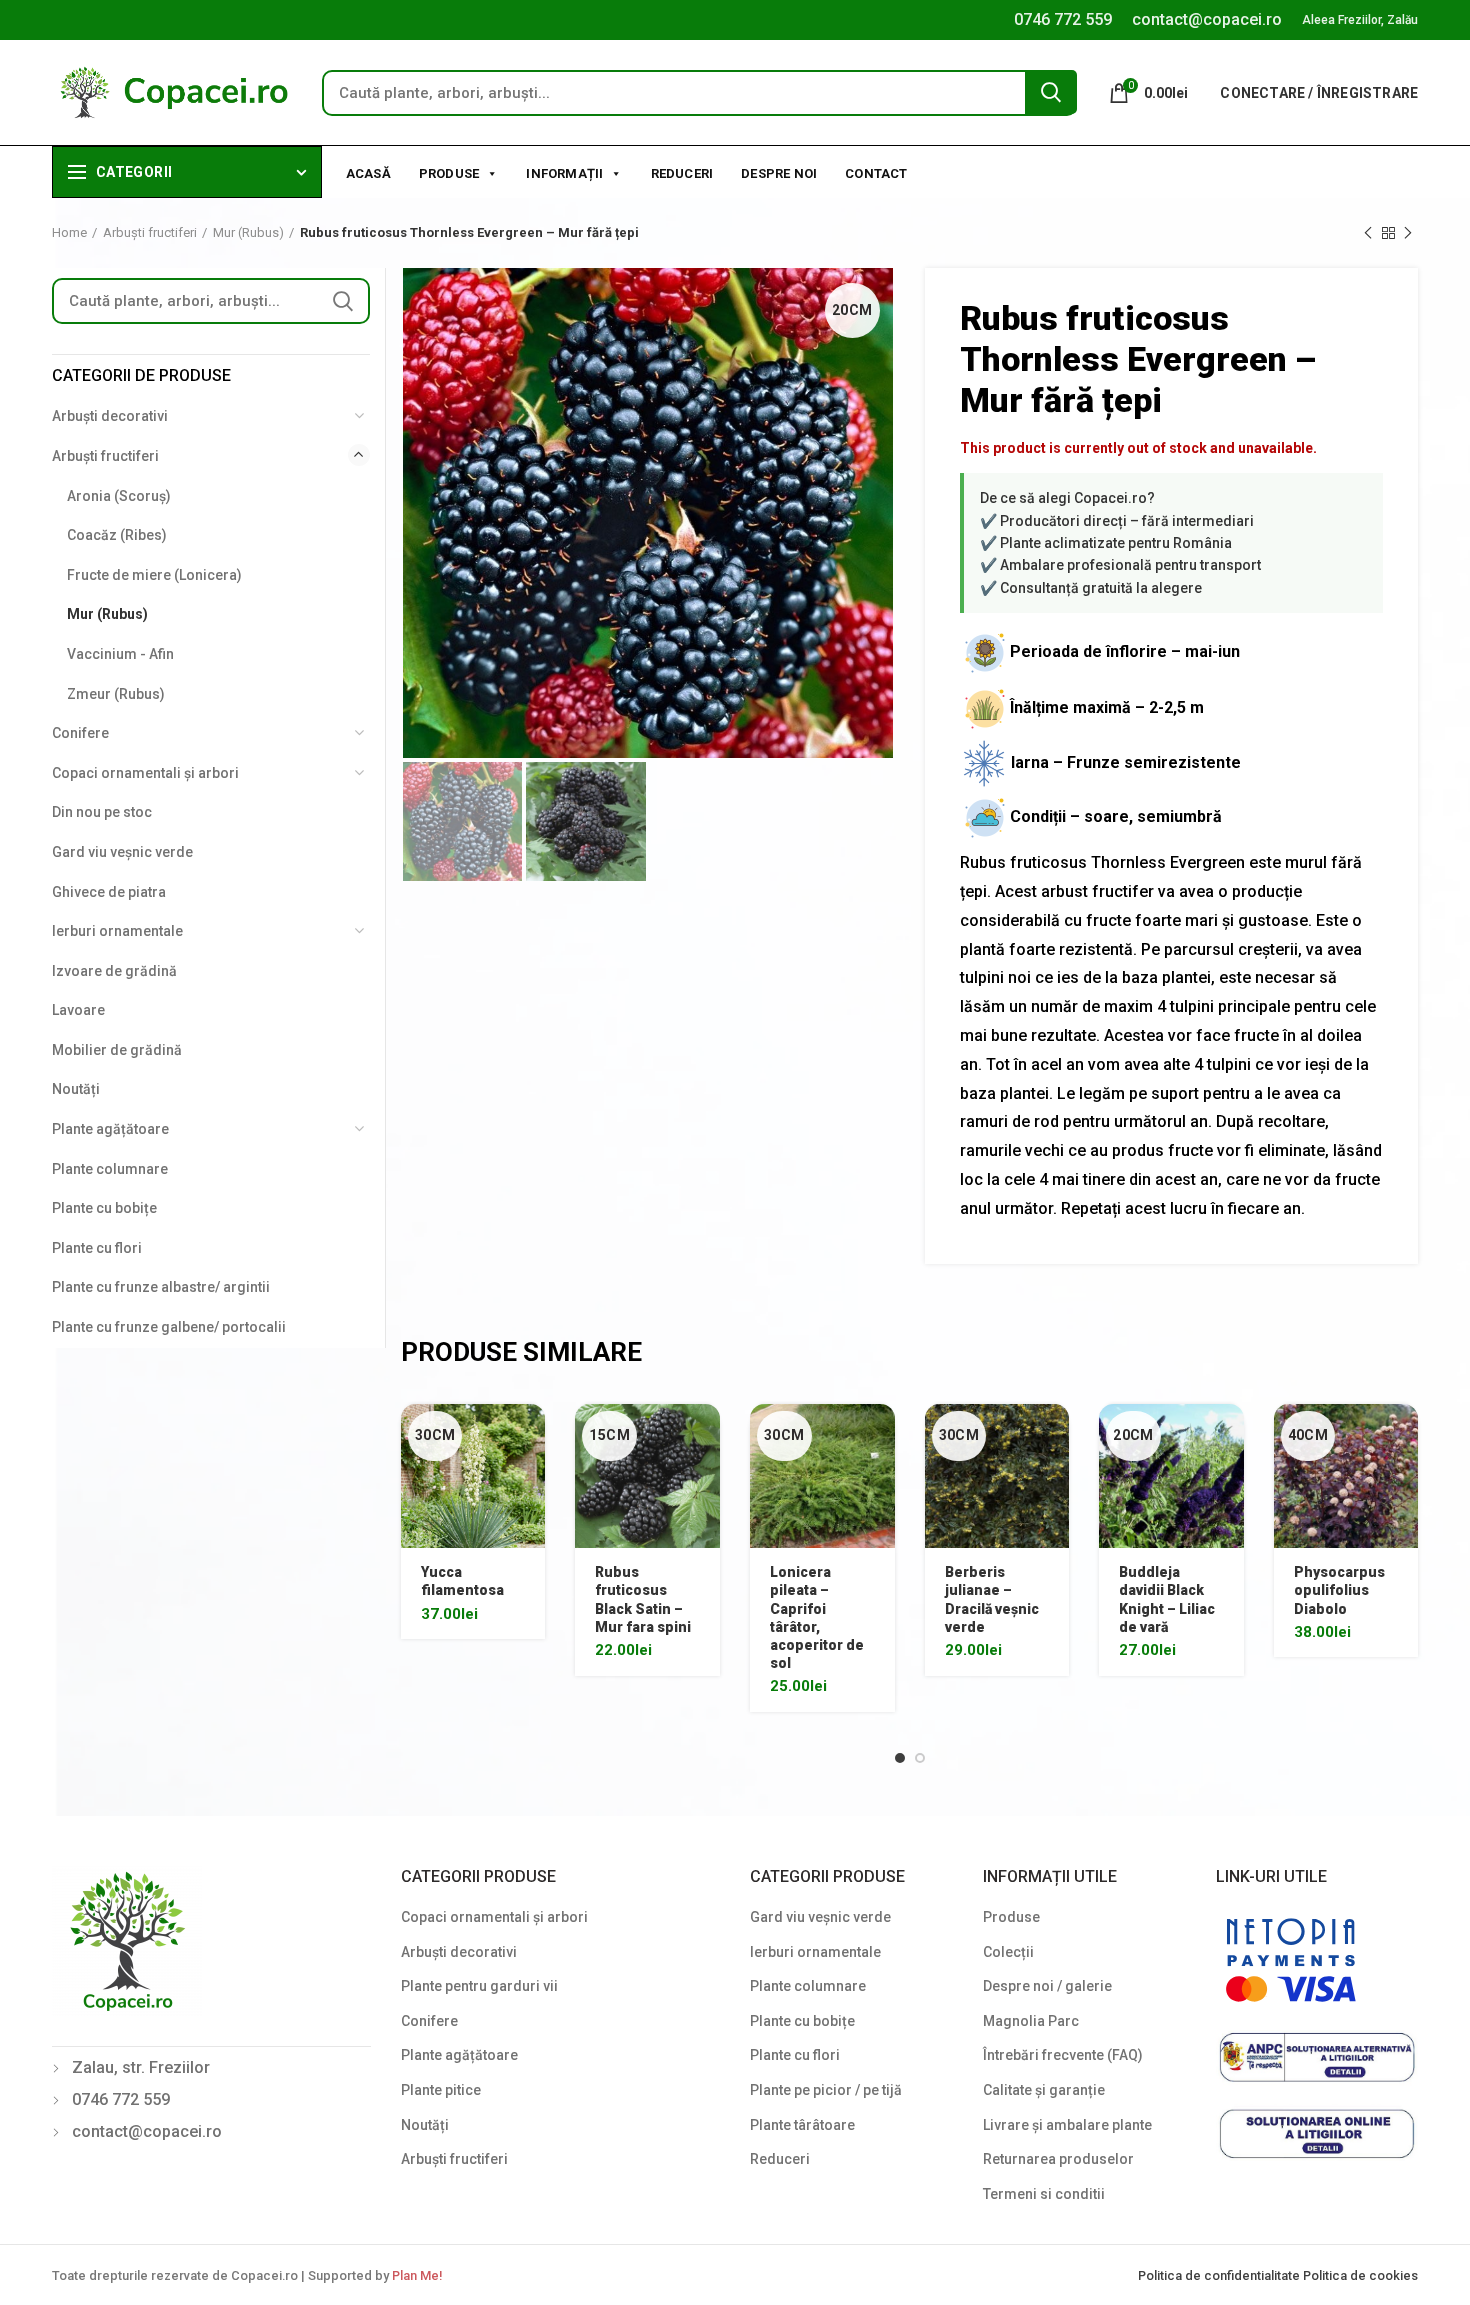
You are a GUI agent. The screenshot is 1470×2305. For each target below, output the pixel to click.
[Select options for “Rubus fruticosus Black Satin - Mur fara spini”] (705, 1436)
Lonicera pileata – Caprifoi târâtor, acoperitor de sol (817, 1617)
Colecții (1008, 1952)
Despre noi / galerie (1047, 1986)
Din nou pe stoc (102, 812)
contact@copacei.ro (1207, 19)
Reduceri (682, 173)
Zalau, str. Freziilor (141, 2067)
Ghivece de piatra (109, 892)
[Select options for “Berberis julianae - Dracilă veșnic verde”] (1054, 1436)
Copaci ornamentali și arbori (145, 773)
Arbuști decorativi (110, 416)
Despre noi (779, 173)
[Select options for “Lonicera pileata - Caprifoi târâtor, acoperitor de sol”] (880, 1436)
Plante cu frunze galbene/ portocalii (169, 1327)
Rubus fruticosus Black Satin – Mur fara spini (643, 1599)
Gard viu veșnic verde (122, 852)
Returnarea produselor (1058, 2159)
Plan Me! (417, 2275)
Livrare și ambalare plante (1067, 2125)
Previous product (1368, 233)
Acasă (368, 173)
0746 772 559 (1063, 19)
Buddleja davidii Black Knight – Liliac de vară (1167, 1599)
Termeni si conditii (1044, 2194)
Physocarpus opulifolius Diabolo (1339, 1590)
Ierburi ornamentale (117, 931)
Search (1051, 92)
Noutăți (76, 1089)
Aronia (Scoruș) (119, 496)
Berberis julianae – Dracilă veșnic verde (992, 1599)
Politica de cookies (1360, 2275)
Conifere (80, 733)
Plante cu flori (97, 1248)
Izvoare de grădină (114, 971)
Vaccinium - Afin (120, 654)
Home (69, 232)
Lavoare (78, 1010)
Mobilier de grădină (117, 1050)
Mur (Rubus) (248, 232)
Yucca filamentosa (462, 1581)
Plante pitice (441, 2090)
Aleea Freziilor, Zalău (1360, 20)
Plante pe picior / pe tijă (826, 2090)
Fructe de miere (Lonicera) (154, 575)
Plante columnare (110, 1169)
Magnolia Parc (1031, 2021)
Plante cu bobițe (104, 1208)
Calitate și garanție (1044, 2090)
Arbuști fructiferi (150, 232)
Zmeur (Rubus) (116, 694)
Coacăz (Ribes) (117, 535)
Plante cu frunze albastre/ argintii (161, 1287)
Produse (449, 173)
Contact (876, 173)
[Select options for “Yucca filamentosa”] (530, 1436)
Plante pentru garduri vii (479, 1986)
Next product (1408, 233)
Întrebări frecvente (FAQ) (1063, 2055)
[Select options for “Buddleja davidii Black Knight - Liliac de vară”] (1229, 1436)
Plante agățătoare (110, 1129)
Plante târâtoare (802, 2125)
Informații (564, 173)
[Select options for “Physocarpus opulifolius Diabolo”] (1403, 1436)
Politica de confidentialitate (1220, 2275)
